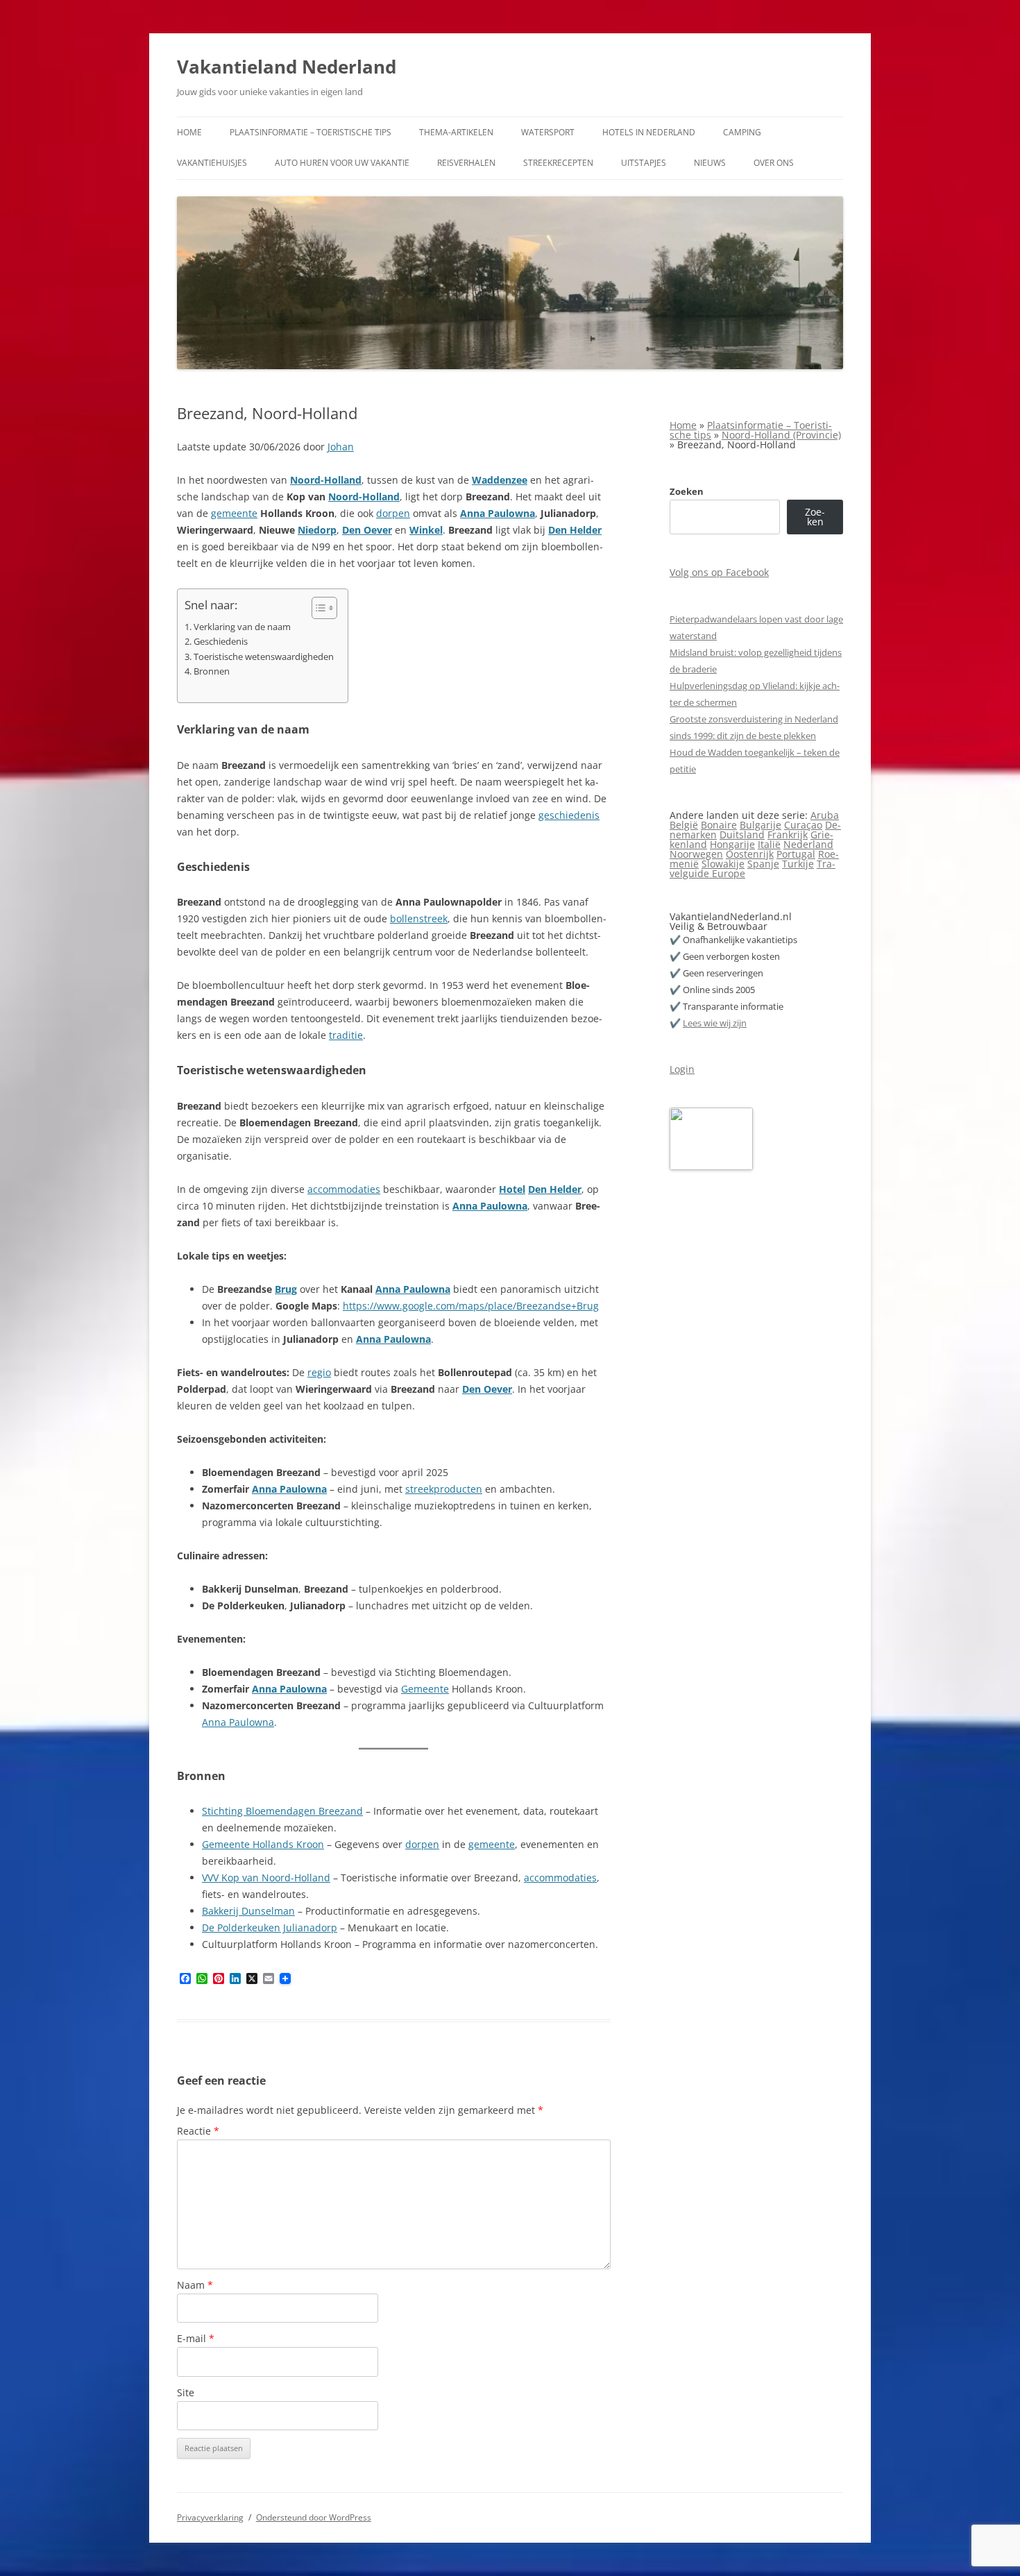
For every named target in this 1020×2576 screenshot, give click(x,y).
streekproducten (444, 1489)
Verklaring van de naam (242, 627)
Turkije (798, 864)
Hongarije (732, 844)
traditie (346, 1035)
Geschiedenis (221, 642)
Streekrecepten (558, 163)
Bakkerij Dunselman (248, 1911)
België (684, 825)
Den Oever (367, 530)
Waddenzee (500, 480)
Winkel (426, 530)
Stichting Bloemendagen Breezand (282, 1811)
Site (186, 2392)
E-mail (196, 2338)
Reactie (198, 2131)
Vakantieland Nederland (287, 67)
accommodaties (344, 1189)
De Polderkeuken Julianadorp (270, 1927)
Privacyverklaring (210, 2517)
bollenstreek (419, 918)
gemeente (234, 513)
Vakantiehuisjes (212, 163)
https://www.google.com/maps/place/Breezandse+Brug (471, 1306)
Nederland (808, 844)
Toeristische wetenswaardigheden (264, 657)
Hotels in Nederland (649, 132)
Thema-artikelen (456, 132)
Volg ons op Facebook (719, 572)
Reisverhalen (466, 163)
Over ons (774, 163)
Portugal (796, 854)
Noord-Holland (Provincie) (781, 435)
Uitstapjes (644, 163)
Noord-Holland (326, 480)
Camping (742, 132)
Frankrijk (788, 834)
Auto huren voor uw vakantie (342, 163)
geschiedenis (569, 815)
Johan (341, 447)
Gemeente (425, 1689)
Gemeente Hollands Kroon (263, 1844)
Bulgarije (760, 825)
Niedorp (317, 530)
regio (319, 1372)
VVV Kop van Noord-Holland (266, 1878)
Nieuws (710, 163)
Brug (286, 1289)
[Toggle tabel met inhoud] (317, 608)
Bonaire (719, 825)
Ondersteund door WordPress (314, 2517)
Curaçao (803, 825)
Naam (195, 2285)
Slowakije (723, 864)
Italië (769, 844)
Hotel (512, 1189)
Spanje (763, 864)
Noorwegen (696, 854)
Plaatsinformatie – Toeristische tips (311, 132)
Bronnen (212, 671)
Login (682, 1069)
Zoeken (687, 491)
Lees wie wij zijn (715, 1023)
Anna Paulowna (498, 513)
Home (189, 132)
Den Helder (575, 530)
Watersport (548, 132)
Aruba (825, 815)
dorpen (393, 513)
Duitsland (742, 834)
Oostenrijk (750, 854)
